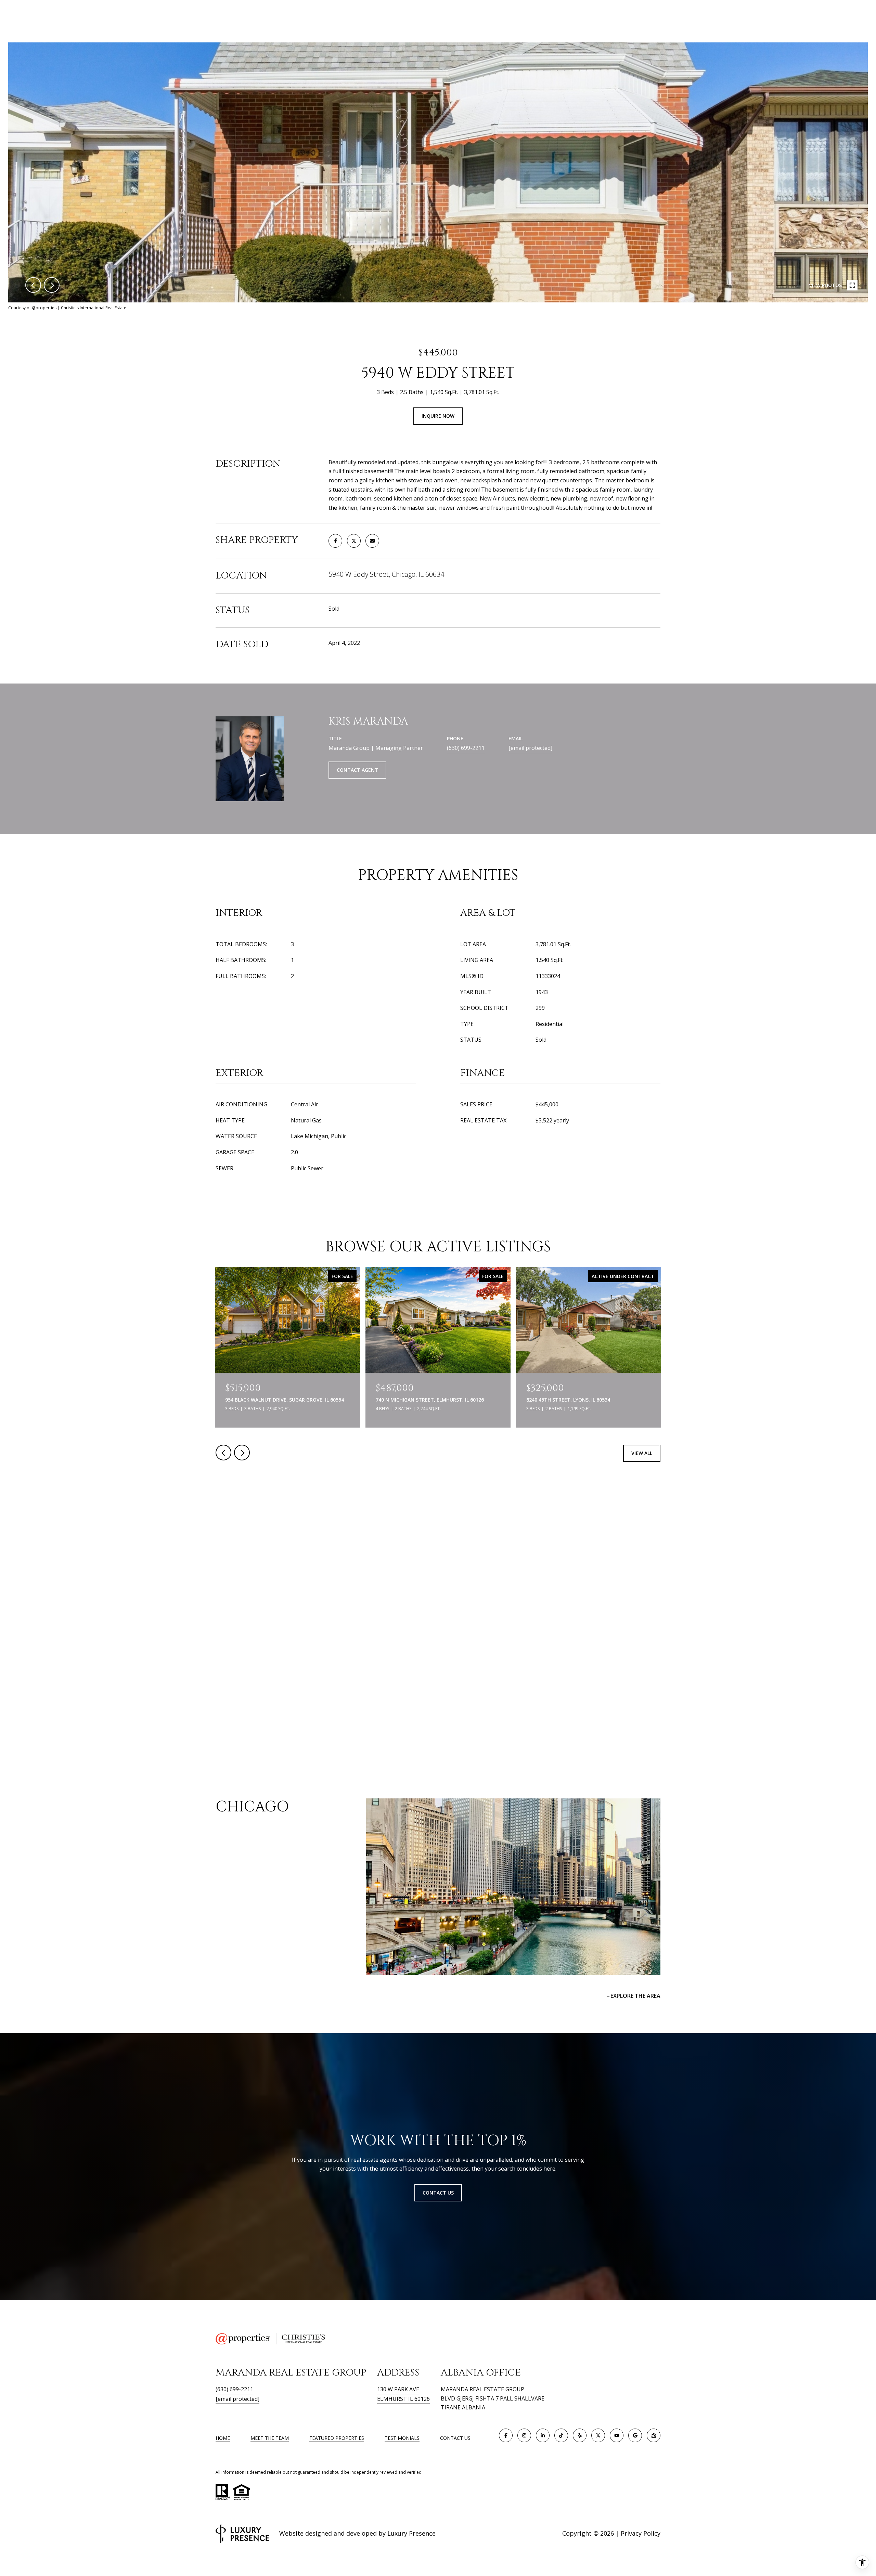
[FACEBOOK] (506, 2435)
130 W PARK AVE (398, 2389)
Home (223, 2438)
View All (642, 1453)
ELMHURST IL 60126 (403, 2399)
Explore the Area (635, 1996)
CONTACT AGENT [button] (357, 770)
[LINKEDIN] (543, 2435)
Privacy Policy (641, 2533)
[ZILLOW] (654, 2435)
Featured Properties (337, 2438)
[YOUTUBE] (617, 2435)
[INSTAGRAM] (524, 2435)
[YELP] (580, 2435)
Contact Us (455, 2438)
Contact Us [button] (438, 2193)
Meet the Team (270, 2438)
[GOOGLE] (635, 2435)
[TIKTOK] (561, 2435)
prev (33, 285)
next (52, 285)
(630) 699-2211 (466, 748)
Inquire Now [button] (438, 416)
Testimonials (402, 2438)
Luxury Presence (411, 2533)
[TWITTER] (598, 2435)
